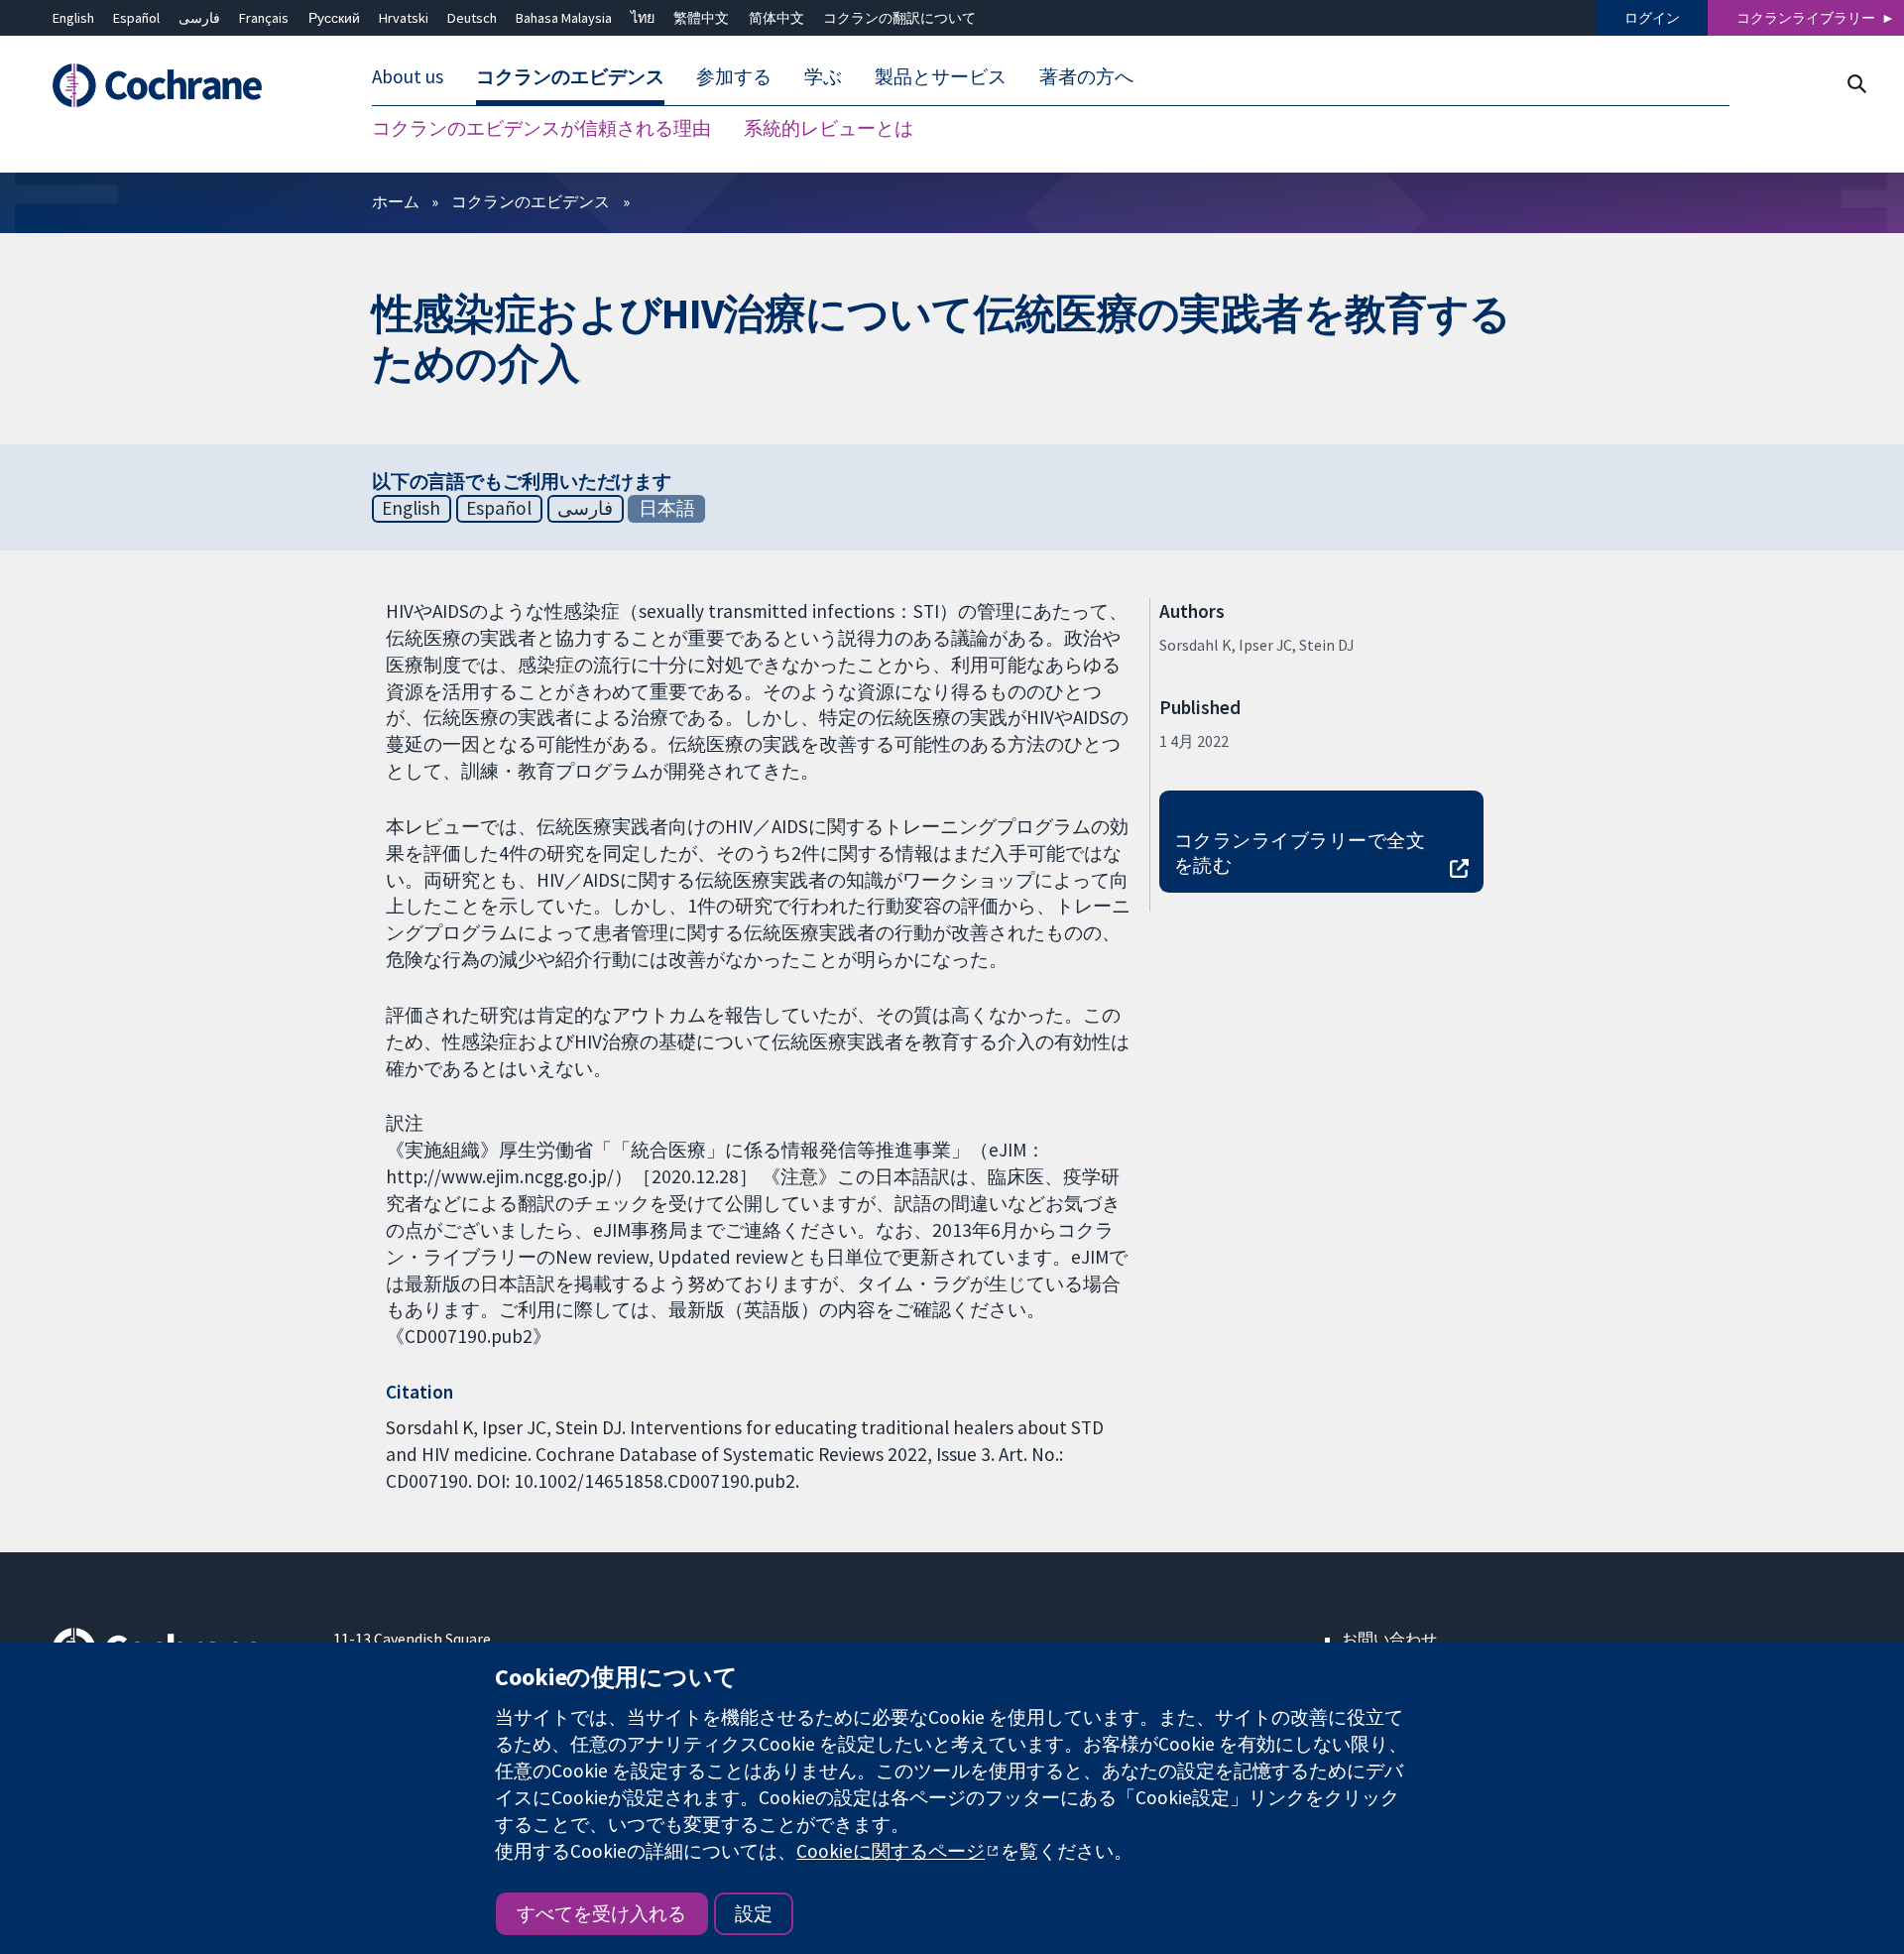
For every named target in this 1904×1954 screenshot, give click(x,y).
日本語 (667, 508)
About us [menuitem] (408, 77)
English (73, 18)
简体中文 (776, 18)
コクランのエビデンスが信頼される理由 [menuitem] (541, 129)
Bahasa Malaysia (564, 18)
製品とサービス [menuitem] (941, 77)
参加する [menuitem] (734, 77)
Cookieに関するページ (891, 1851)
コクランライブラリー (1806, 18)
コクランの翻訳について (899, 18)
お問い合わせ (1389, 1639)
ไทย (643, 18)
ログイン (1652, 18)
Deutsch (472, 18)
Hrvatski (404, 18)
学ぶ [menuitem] (823, 77)
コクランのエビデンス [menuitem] (570, 77)
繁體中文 (701, 18)
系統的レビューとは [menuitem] (829, 129)
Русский (334, 18)
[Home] (179, 86)
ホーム (396, 201)
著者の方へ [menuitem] (1086, 77)
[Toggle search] (1856, 84)
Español (136, 18)
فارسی (199, 18)
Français (264, 18)
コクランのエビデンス (531, 201)
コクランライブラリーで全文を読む (1300, 853)
